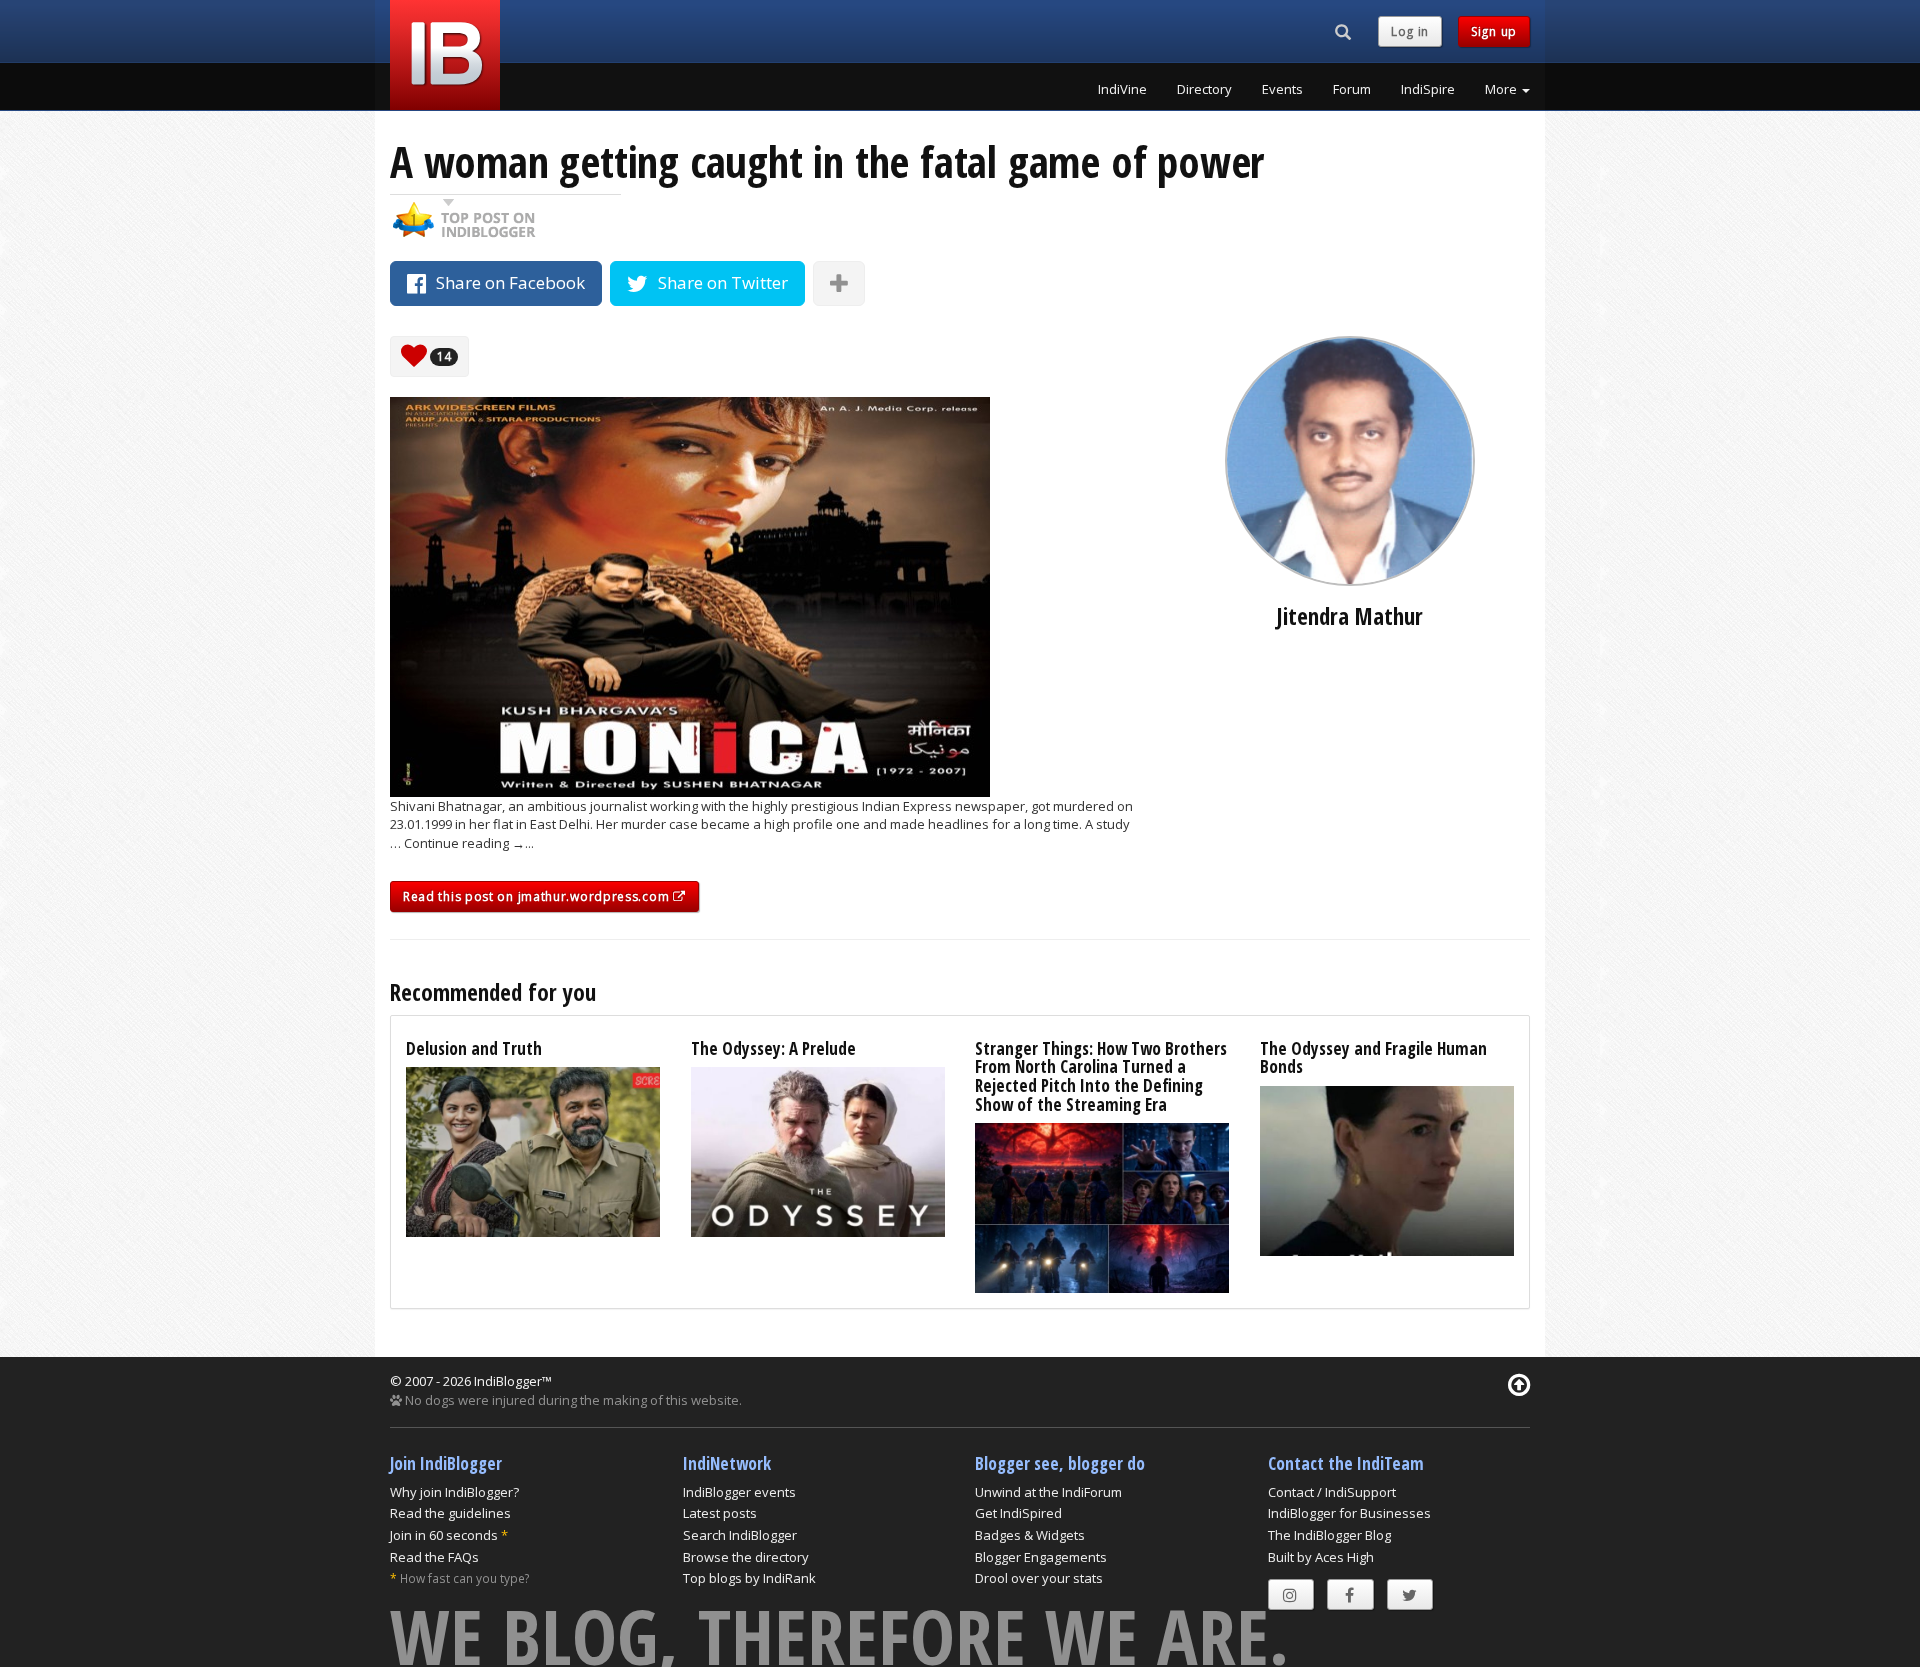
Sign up (1494, 31)
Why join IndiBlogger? (454, 1492)
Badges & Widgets (1030, 1535)
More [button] (1502, 89)
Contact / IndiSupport (1332, 1492)
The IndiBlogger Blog (1329, 1535)
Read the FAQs (434, 1557)
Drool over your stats (1039, 1578)
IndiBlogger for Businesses (1349, 1513)
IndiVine (1122, 89)
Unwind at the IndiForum (1048, 1492)
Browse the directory (746, 1557)
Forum (1352, 89)
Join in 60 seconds (444, 1535)
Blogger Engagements (1041, 1557)
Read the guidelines (450, 1513)
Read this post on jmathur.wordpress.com (538, 896)
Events (1282, 89)
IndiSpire (1428, 89)
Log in (1410, 31)
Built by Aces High (1321, 1557)
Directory (1204, 89)
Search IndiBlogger (740, 1535)
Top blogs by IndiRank (749, 1578)
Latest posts (720, 1513)
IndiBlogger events (739, 1492)
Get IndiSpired (1018, 1513)
